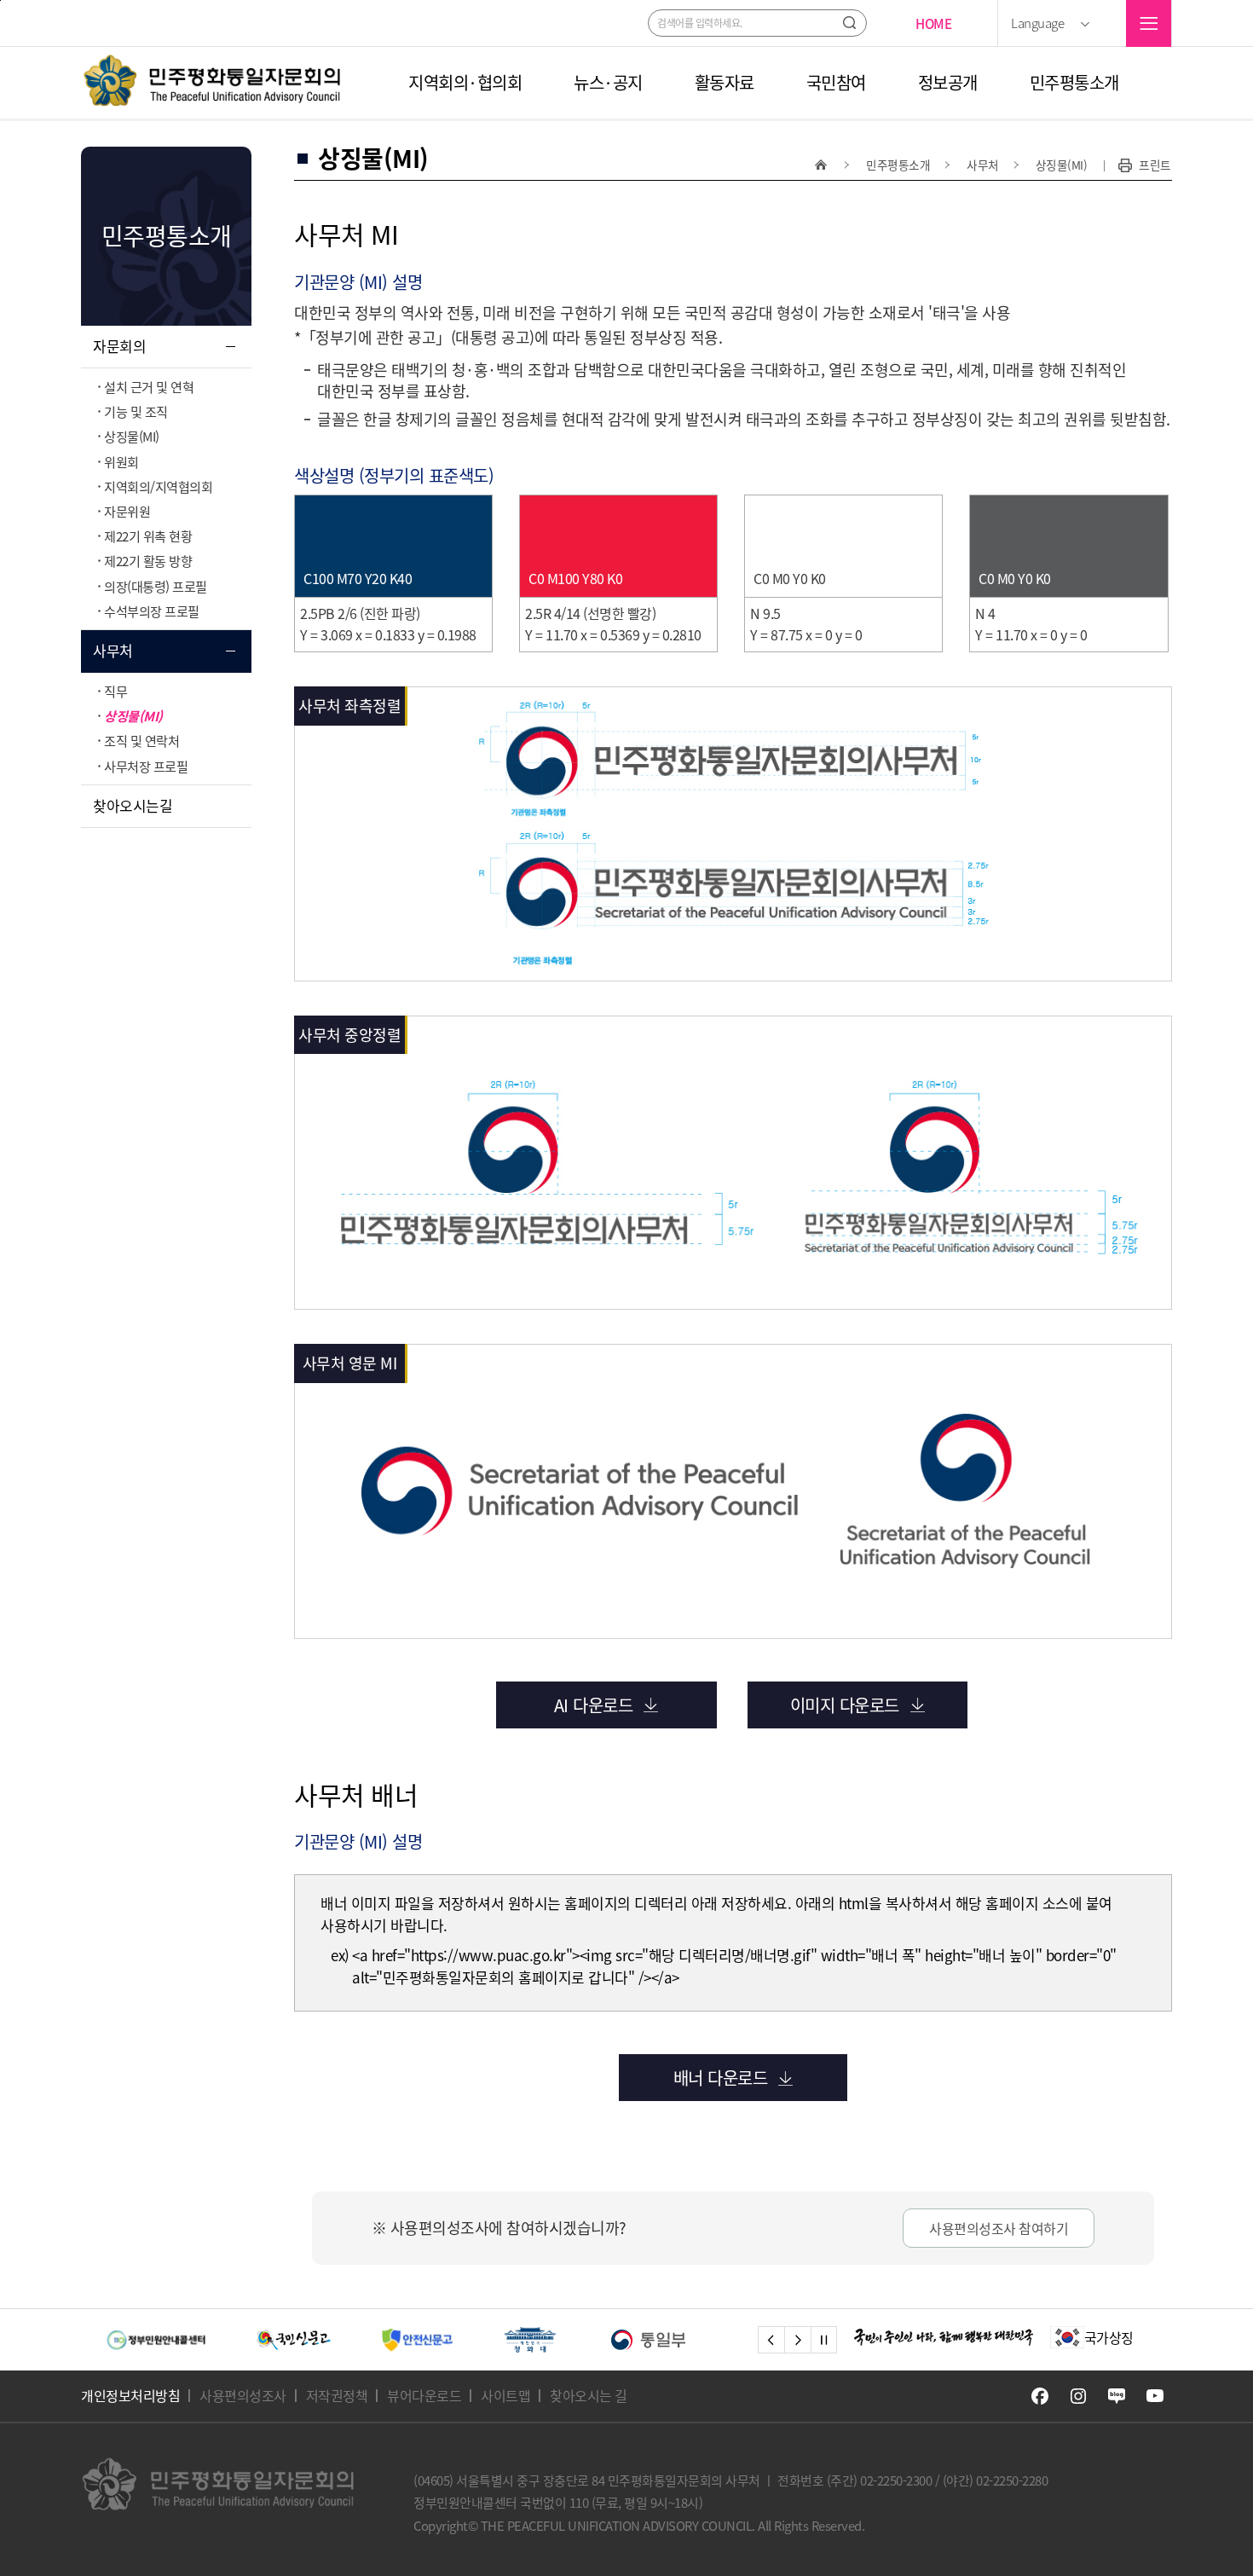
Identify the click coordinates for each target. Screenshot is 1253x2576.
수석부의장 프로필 (152, 611)
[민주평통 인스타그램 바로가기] (1078, 2396)
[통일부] (559, 2340)
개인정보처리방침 (130, 2395)
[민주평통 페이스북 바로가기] (1040, 2396)
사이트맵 (505, 2395)
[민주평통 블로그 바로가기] (1117, 2396)
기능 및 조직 (136, 411)
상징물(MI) (132, 436)
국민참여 (836, 83)
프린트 (1155, 165)
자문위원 (127, 511)
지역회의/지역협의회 (158, 486)
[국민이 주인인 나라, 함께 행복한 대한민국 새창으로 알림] (944, 2337)
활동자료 (725, 83)
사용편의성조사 (243, 2395)
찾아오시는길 (133, 805)
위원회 (121, 462)
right (797, 2340)
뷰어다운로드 (424, 2395)
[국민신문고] (203, 2340)
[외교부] (693, 2340)
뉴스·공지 (608, 83)
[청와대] (441, 2340)
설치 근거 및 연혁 (149, 387)
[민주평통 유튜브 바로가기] (1155, 2396)
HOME (933, 23)
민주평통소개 (1074, 83)
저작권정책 (337, 2395)
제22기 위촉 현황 (148, 536)
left (771, 2340)
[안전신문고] (327, 2340)
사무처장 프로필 (146, 766)
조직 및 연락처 (141, 741)
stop (824, 2340)
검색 (849, 23)
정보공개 (948, 83)
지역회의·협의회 (465, 83)
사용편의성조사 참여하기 (999, 2228)
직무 (115, 691)
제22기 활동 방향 (148, 561)
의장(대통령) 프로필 (156, 586)
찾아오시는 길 (589, 2395)
